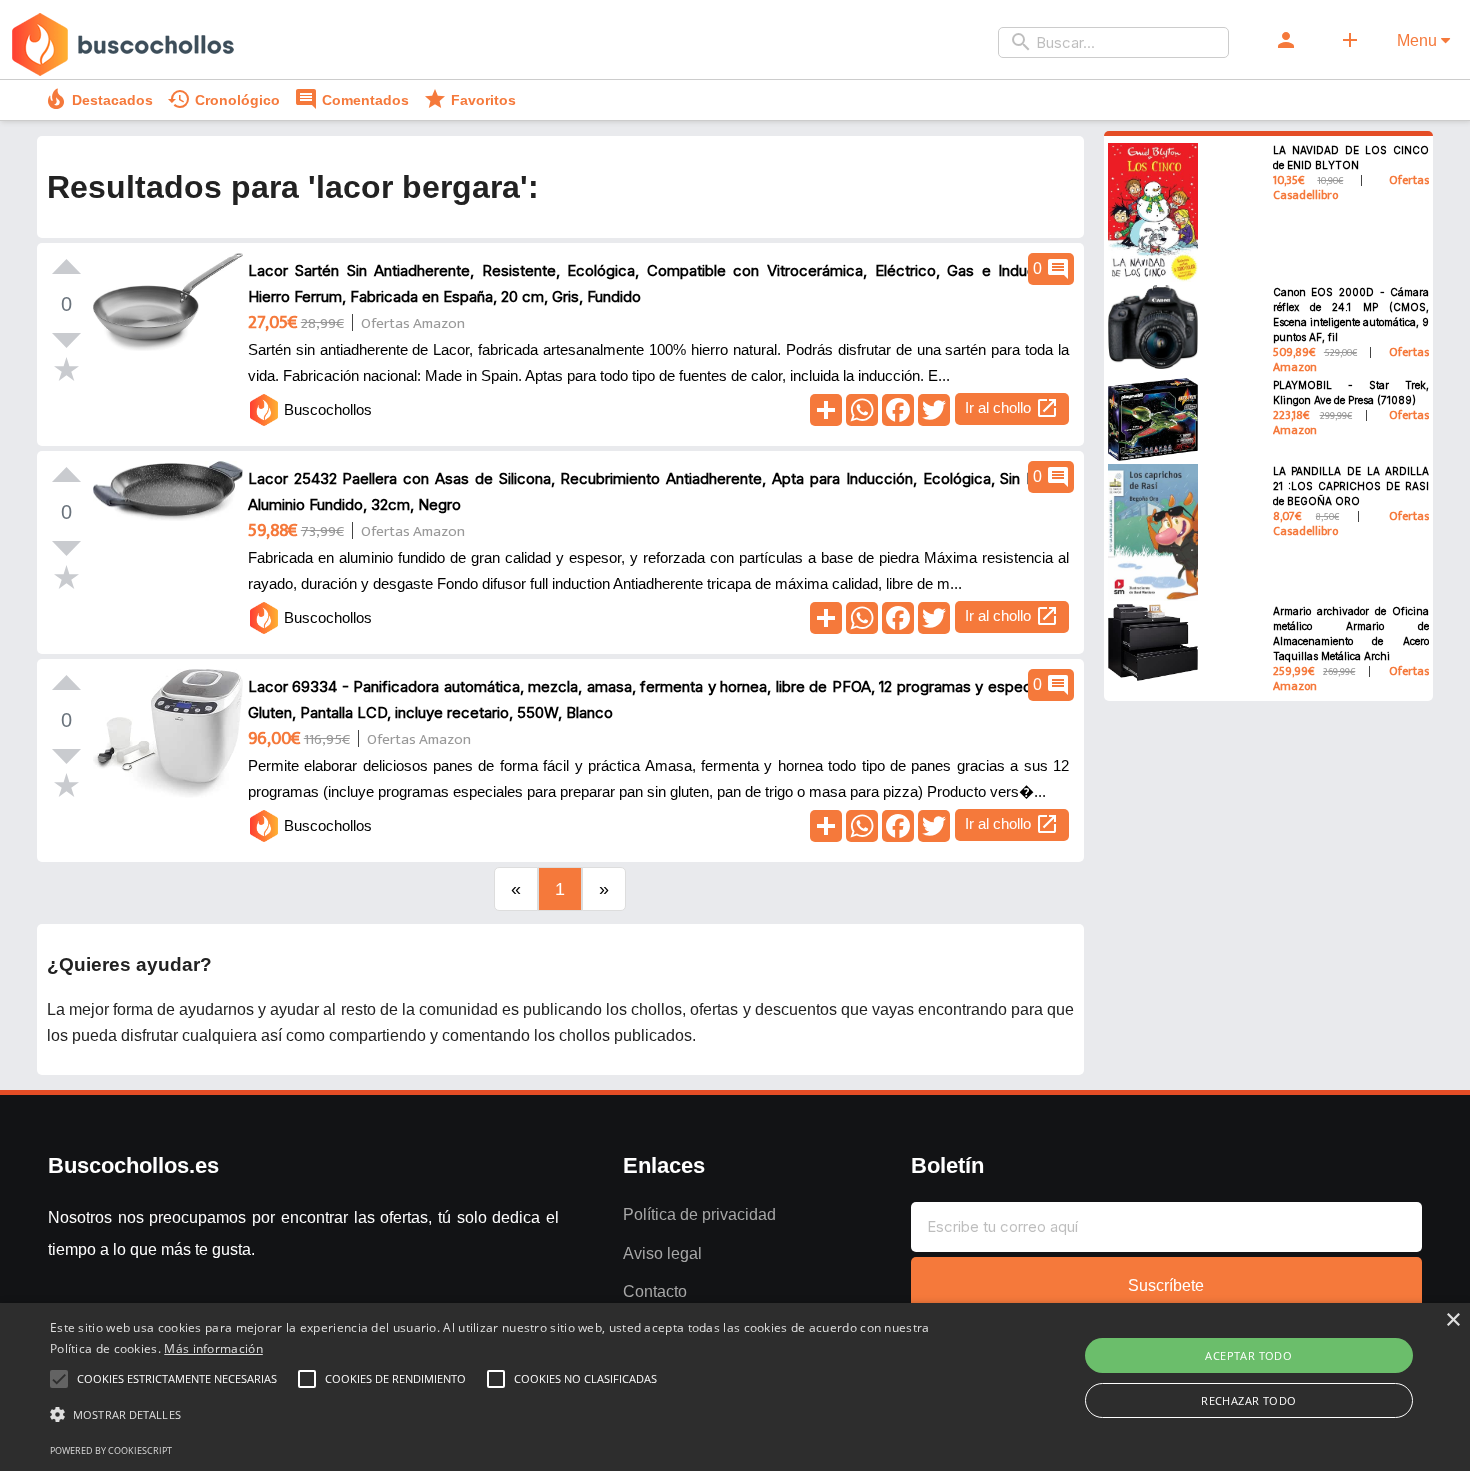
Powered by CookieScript (111, 1450)
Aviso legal (662, 1253)
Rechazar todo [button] (1248, 1400)
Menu (1419, 40)
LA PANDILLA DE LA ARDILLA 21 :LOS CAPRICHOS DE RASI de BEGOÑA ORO (1351, 486)
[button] (495, 1415)
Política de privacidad (699, 1214)
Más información (213, 1348)
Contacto (655, 1291)
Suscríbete (1166, 1285)
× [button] (1452, 1320)
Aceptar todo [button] (1248, 1355)
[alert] (735, 1387)
